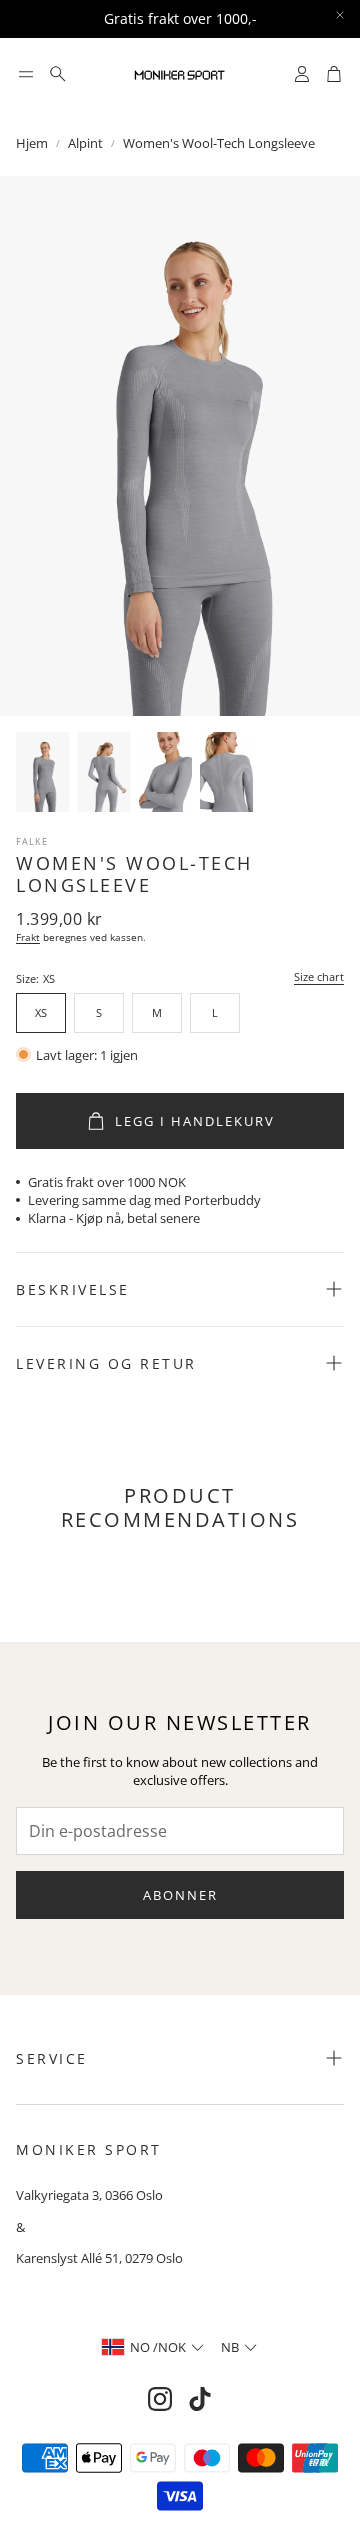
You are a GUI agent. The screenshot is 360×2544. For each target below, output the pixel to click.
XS (41, 1012)
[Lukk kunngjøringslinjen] (340, 15)
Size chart (319, 977)
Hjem (32, 143)
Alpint (85, 143)
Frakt (28, 937)
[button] (26, 74)
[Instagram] (160, 2399)
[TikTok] (200, 2399)
